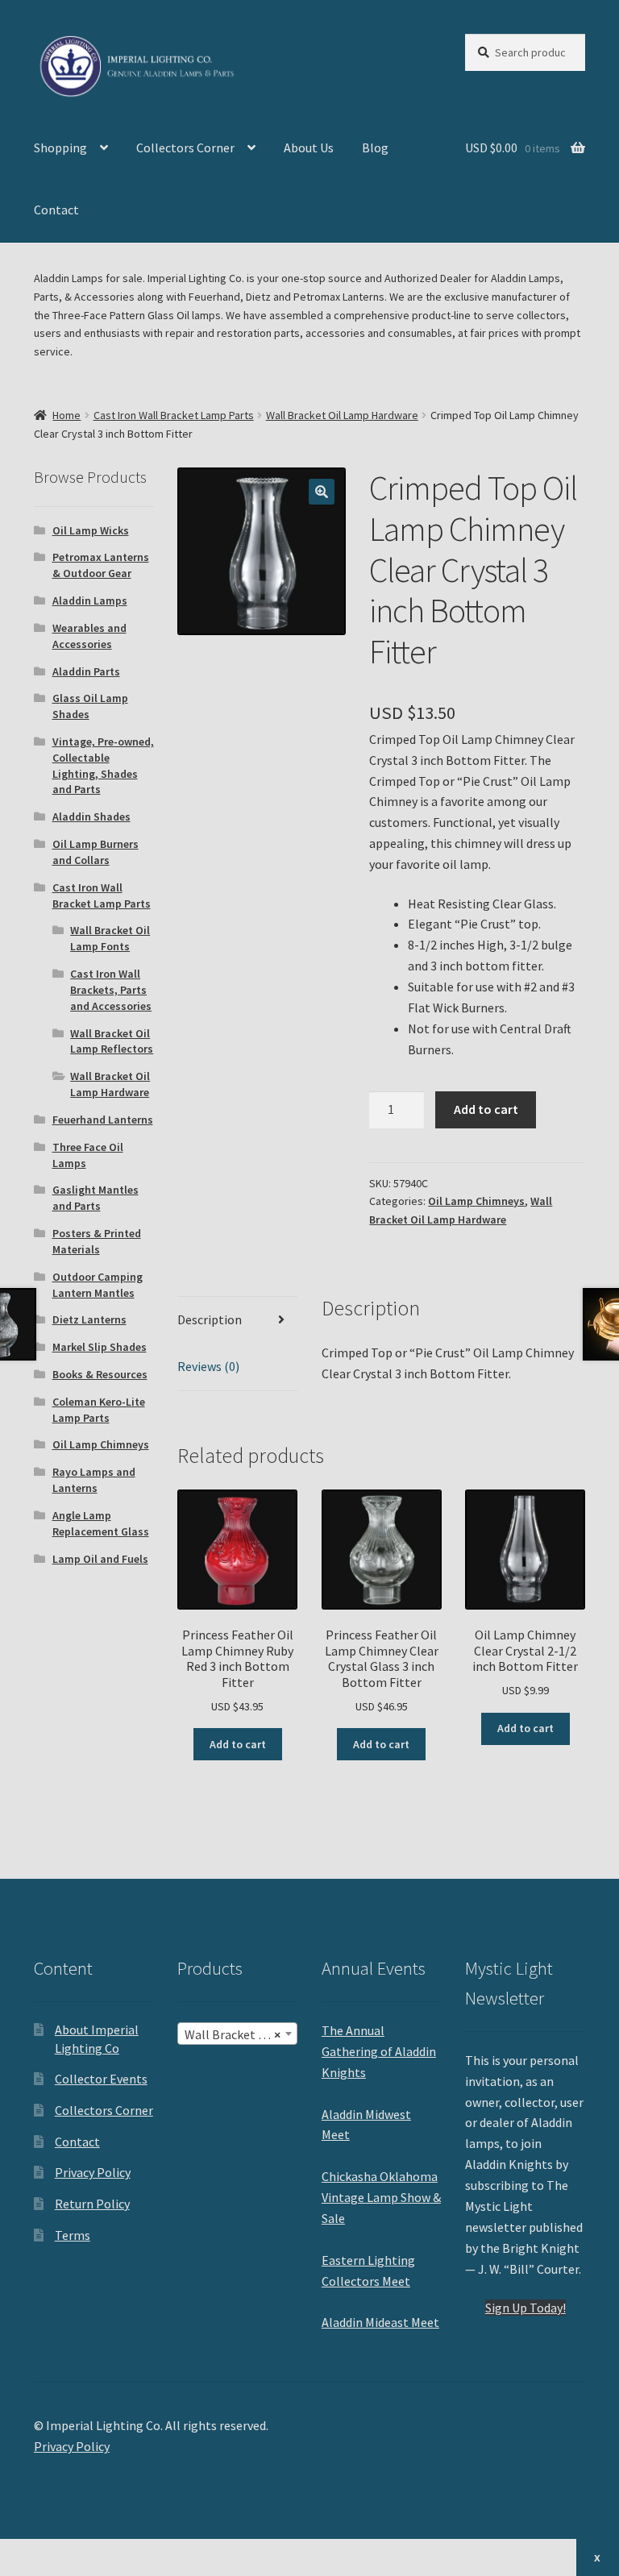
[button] (322, 492)
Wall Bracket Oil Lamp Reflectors (112, 1041)
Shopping (60, 147)
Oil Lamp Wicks (91, 530)
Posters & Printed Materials (97, 1241)
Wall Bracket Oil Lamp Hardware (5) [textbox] (241, 2034)
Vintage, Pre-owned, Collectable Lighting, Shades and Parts (103, 765)
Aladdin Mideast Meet (380, 2322)
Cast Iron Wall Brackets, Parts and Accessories (111, 990)
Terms (73, 2235)
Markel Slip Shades (100, 1347)
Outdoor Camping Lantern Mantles (98, 1285)
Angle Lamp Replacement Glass (101, 1523)
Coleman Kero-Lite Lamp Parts (99, 1410)
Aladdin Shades (91, 816)
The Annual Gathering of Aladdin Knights (379, 2051)
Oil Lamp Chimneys (476, 1201)
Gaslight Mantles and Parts (96, 1198)
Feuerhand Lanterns (103, 1120)
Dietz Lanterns (89, 1319)
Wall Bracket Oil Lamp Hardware (342, 415)
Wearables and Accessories (89, 636)
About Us (309, 147)
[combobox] (237, 2034)
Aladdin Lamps (90, 600)
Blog (375, 147)
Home (66, 415)
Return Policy (92, 2204)
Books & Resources (100, 1374)
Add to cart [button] (238, 1744)
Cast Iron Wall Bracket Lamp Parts (174, 415)
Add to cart (486, 1109)
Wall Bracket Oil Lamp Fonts (110, 938)
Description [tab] (210, 1319)
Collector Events (101, 2079)
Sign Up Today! (526, 2308)
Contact (56, 210)
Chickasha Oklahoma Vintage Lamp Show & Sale (381, 2197)
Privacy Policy (93, 2172)
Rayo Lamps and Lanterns (94, 1480)
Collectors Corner (185, 147)
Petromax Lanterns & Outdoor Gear (101, 565)
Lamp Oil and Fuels (100, 1559)
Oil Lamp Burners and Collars (96, 852)
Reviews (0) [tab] (208, 1366)
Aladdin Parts (86, 671)
